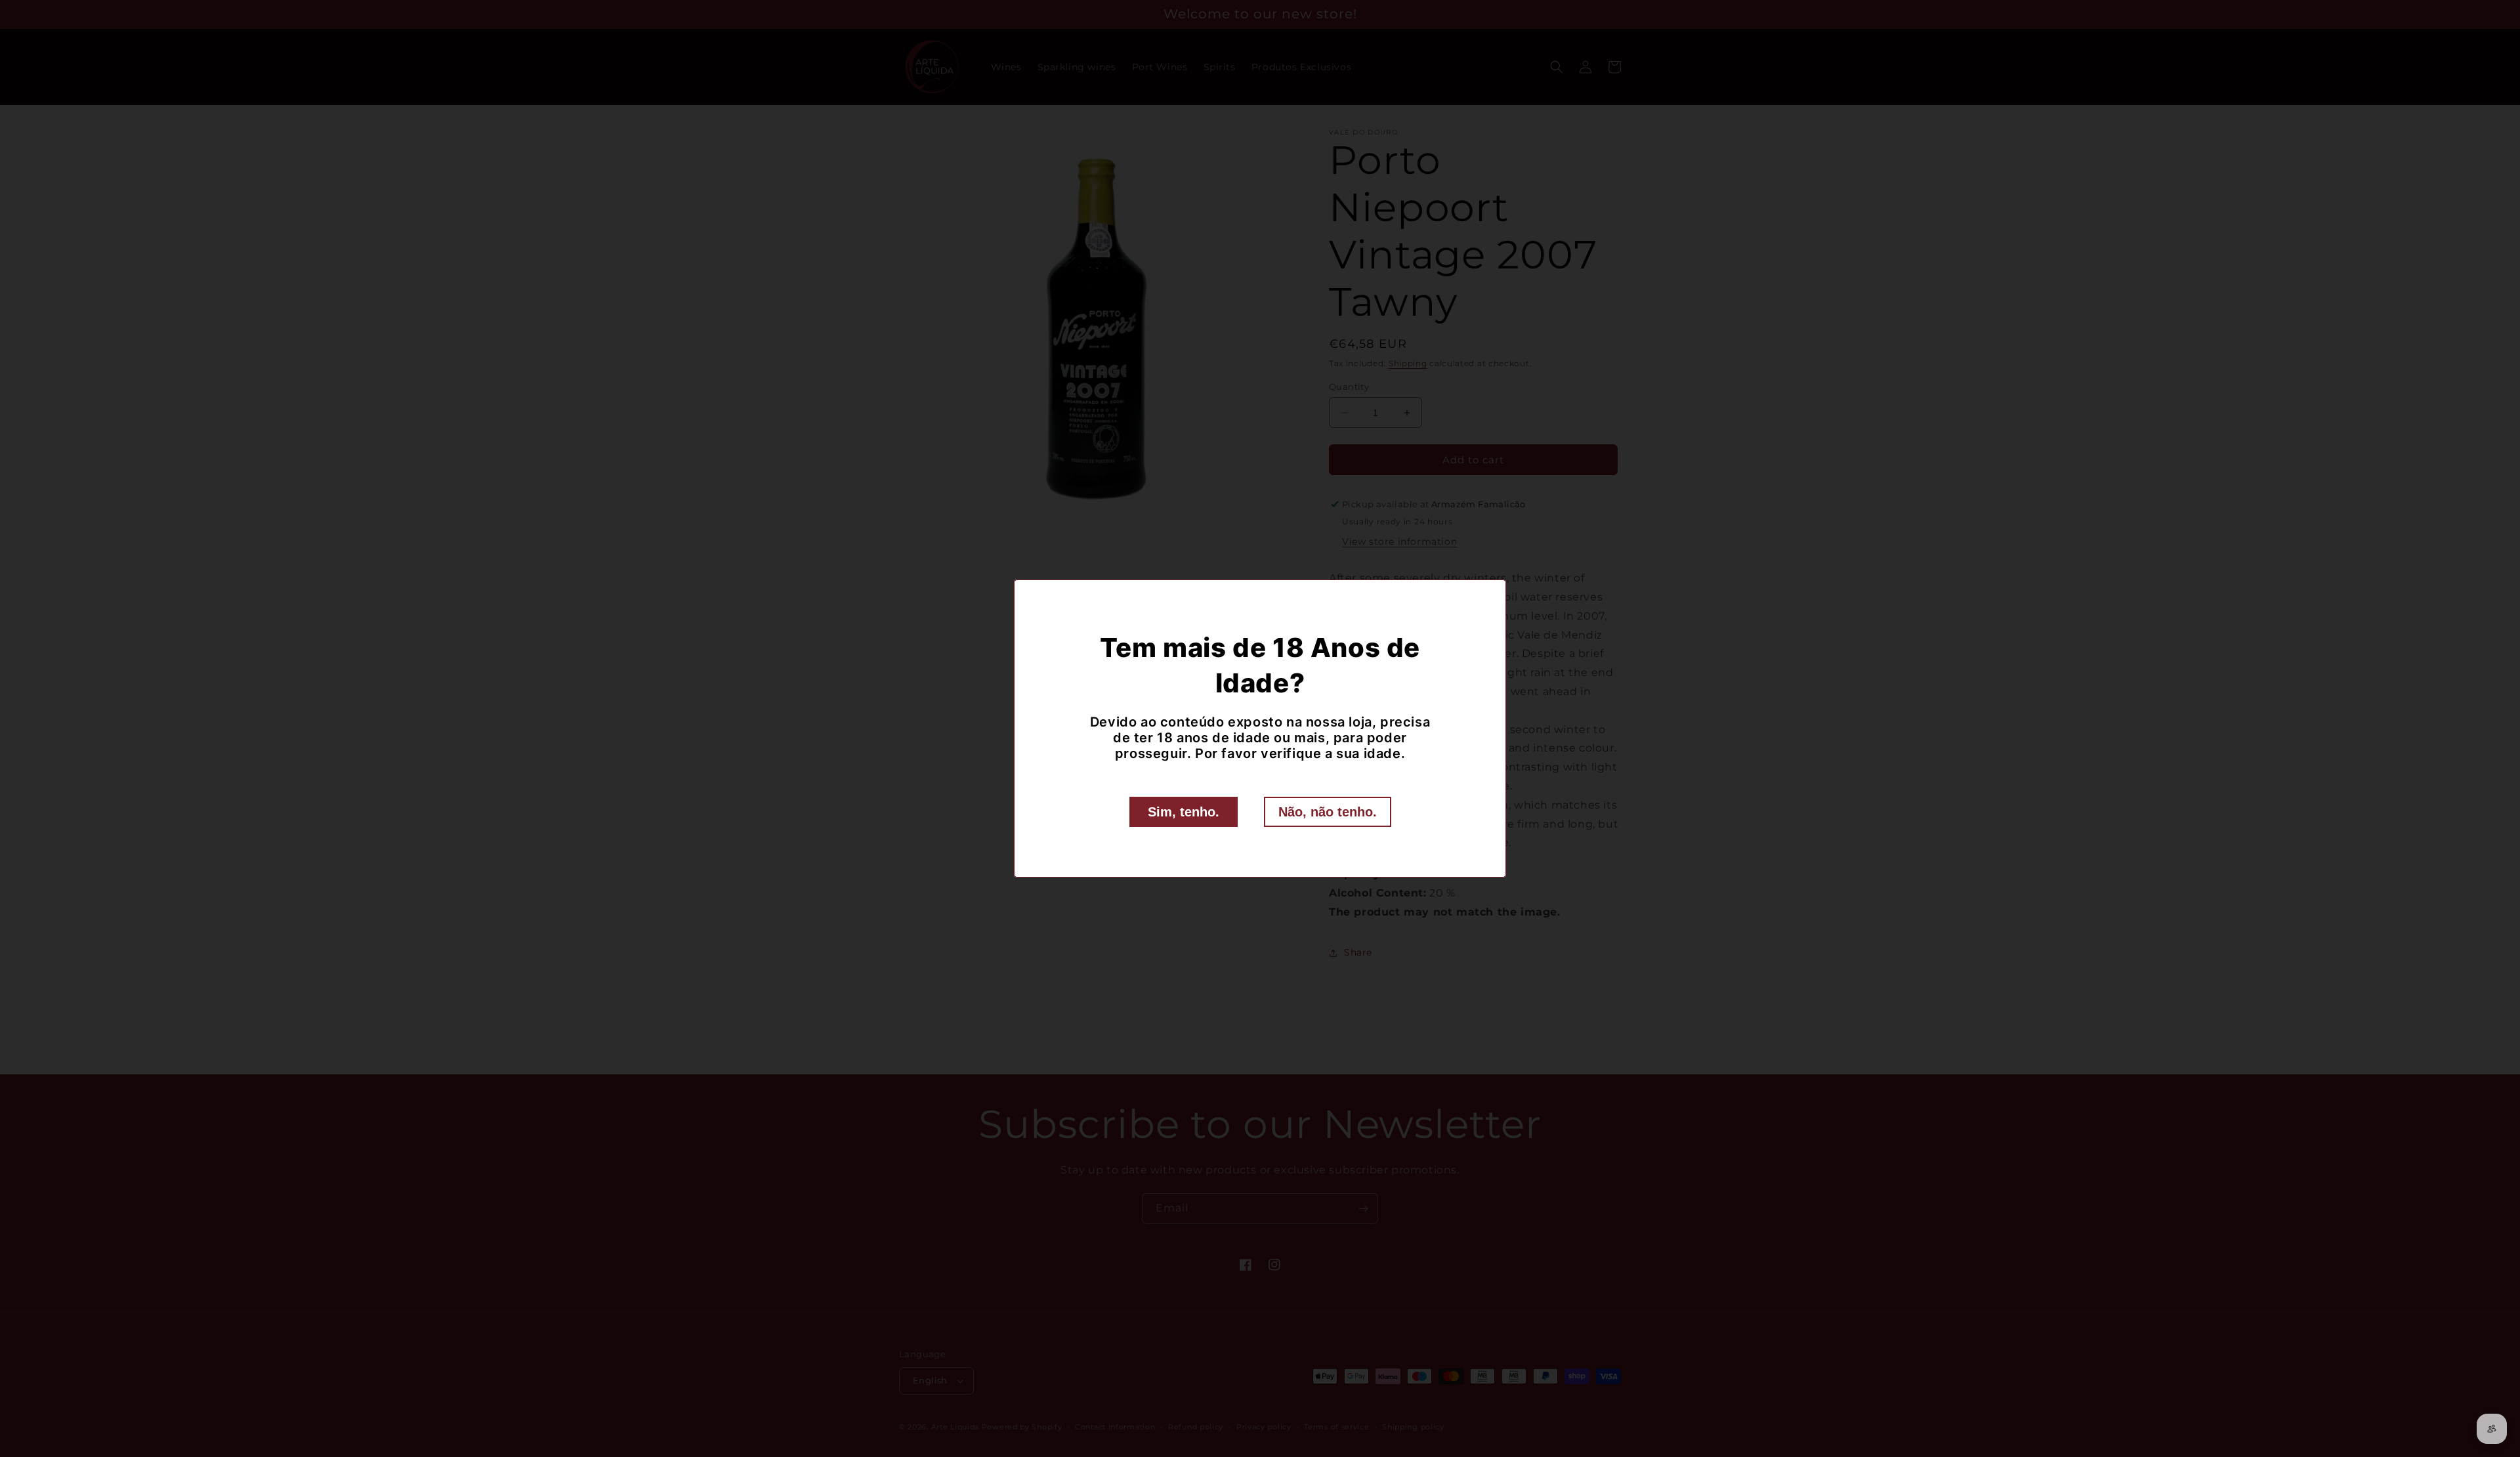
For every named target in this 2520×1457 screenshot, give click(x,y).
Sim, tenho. (1184, 812)
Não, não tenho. (1328, 812)
